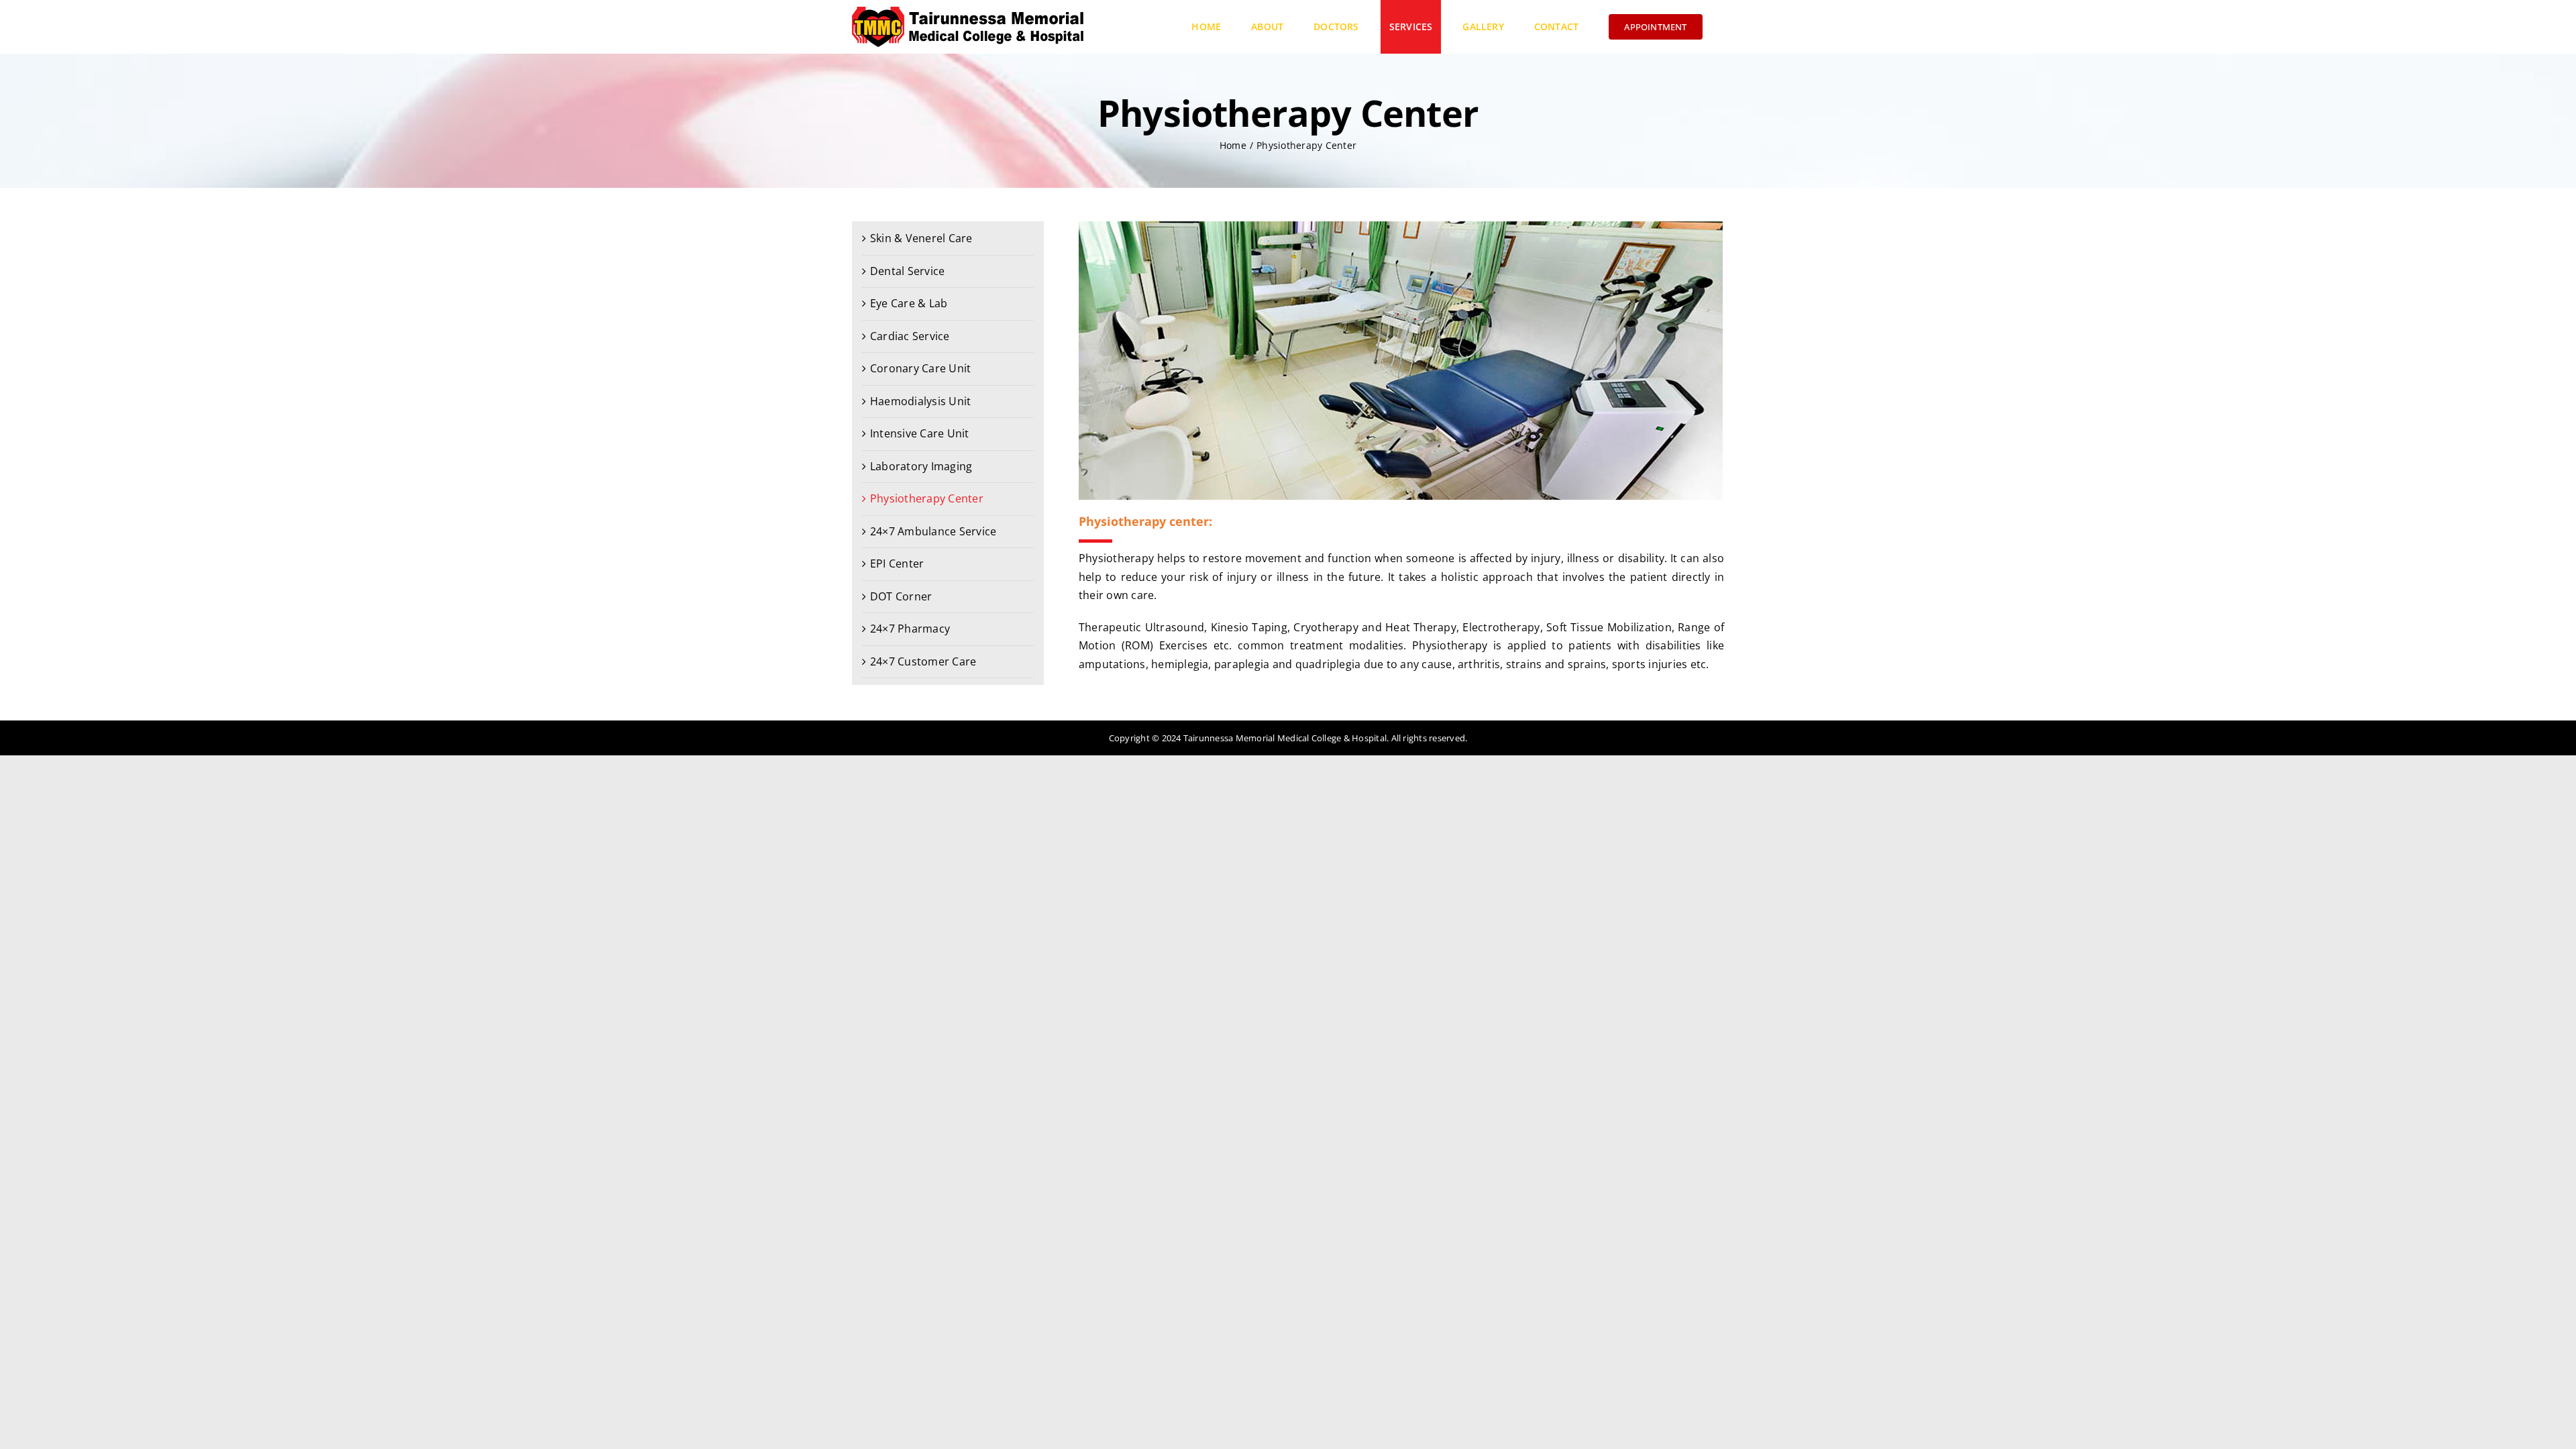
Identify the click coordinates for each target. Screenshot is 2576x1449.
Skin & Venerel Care (921, 238)
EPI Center (897, 563)
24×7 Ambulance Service (933, 531)
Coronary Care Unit (920, 368)
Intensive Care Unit (920, 433)
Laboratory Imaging (921, 466)
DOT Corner (901, 596)
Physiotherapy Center (927, 498)
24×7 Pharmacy (910, 629)
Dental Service (907, 271)
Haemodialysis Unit (920, 401)
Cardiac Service (910, 336)
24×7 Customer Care (923, 661)
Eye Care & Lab (909, 303)
